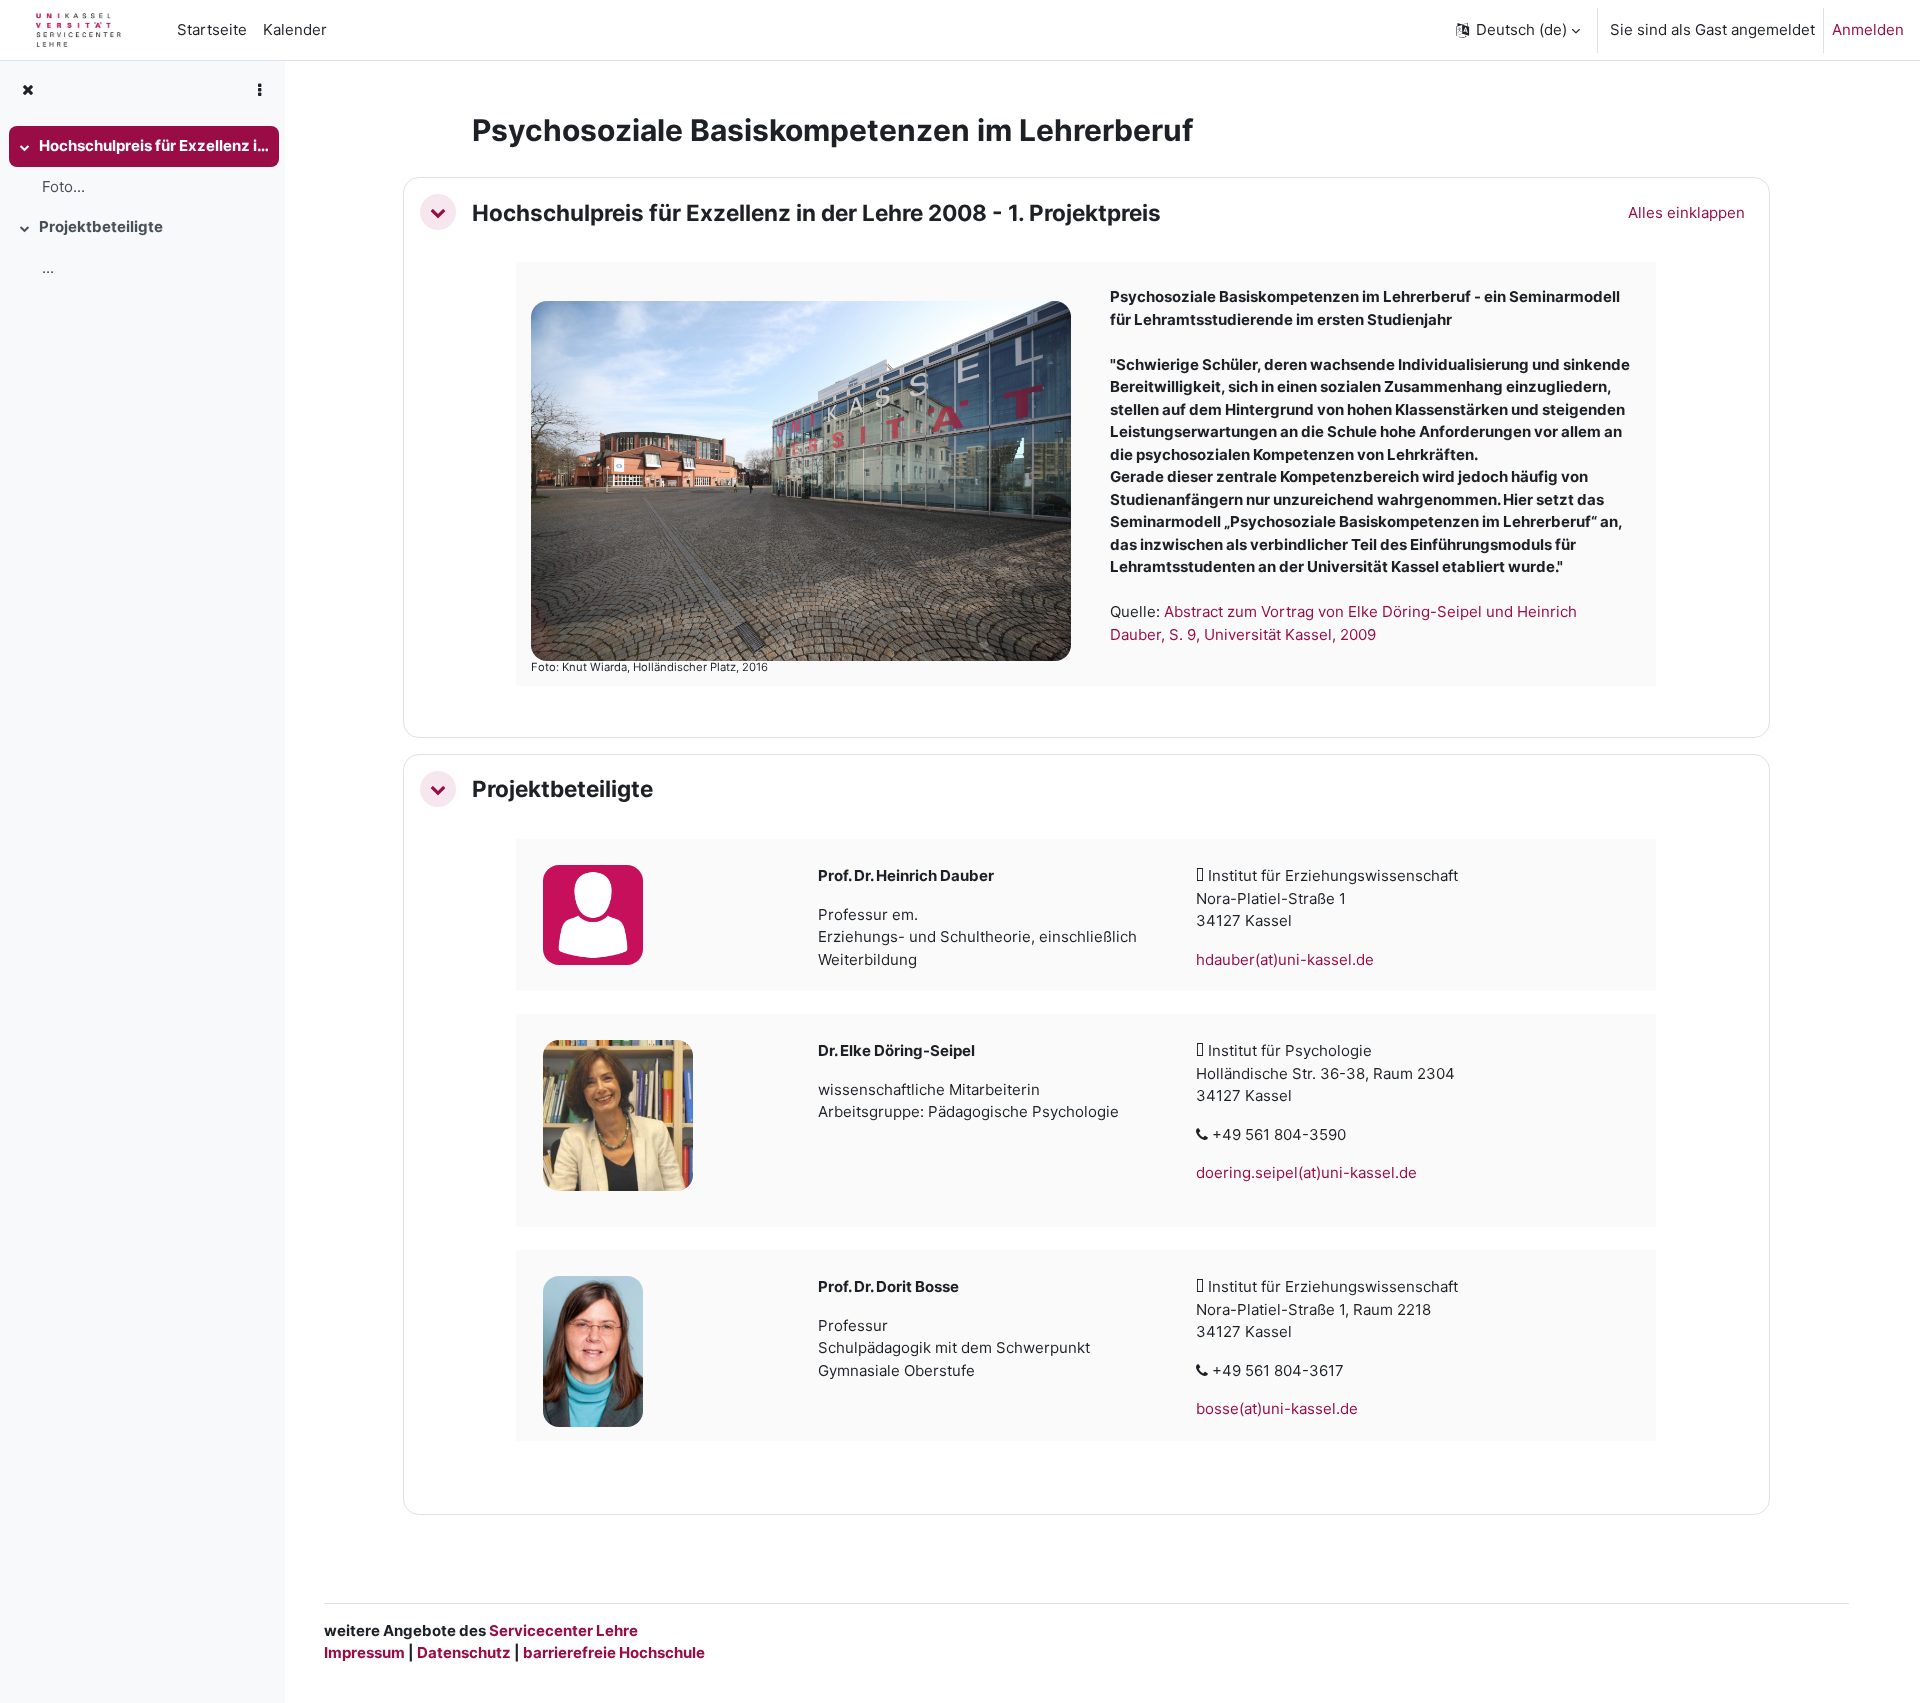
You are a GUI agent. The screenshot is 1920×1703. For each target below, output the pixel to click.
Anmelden (1868, 29)
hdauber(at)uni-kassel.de (1285, 959)
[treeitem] (142, 166)
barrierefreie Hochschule (614, 1652)
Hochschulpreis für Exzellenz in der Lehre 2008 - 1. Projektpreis (154, 145)
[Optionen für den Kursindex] (259, 90)
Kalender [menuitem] (295, 29)
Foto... (63, 186)
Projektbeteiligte (101, 226)
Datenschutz (464, 1652)
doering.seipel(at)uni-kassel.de (1306, 1172)
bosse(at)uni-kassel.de (1277, 1408)
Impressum (364, 1652)
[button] (1516, 30)
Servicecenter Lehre (562, 1630)
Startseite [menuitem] (212, 29)
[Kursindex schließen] (27, 90)
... (48, 267)
